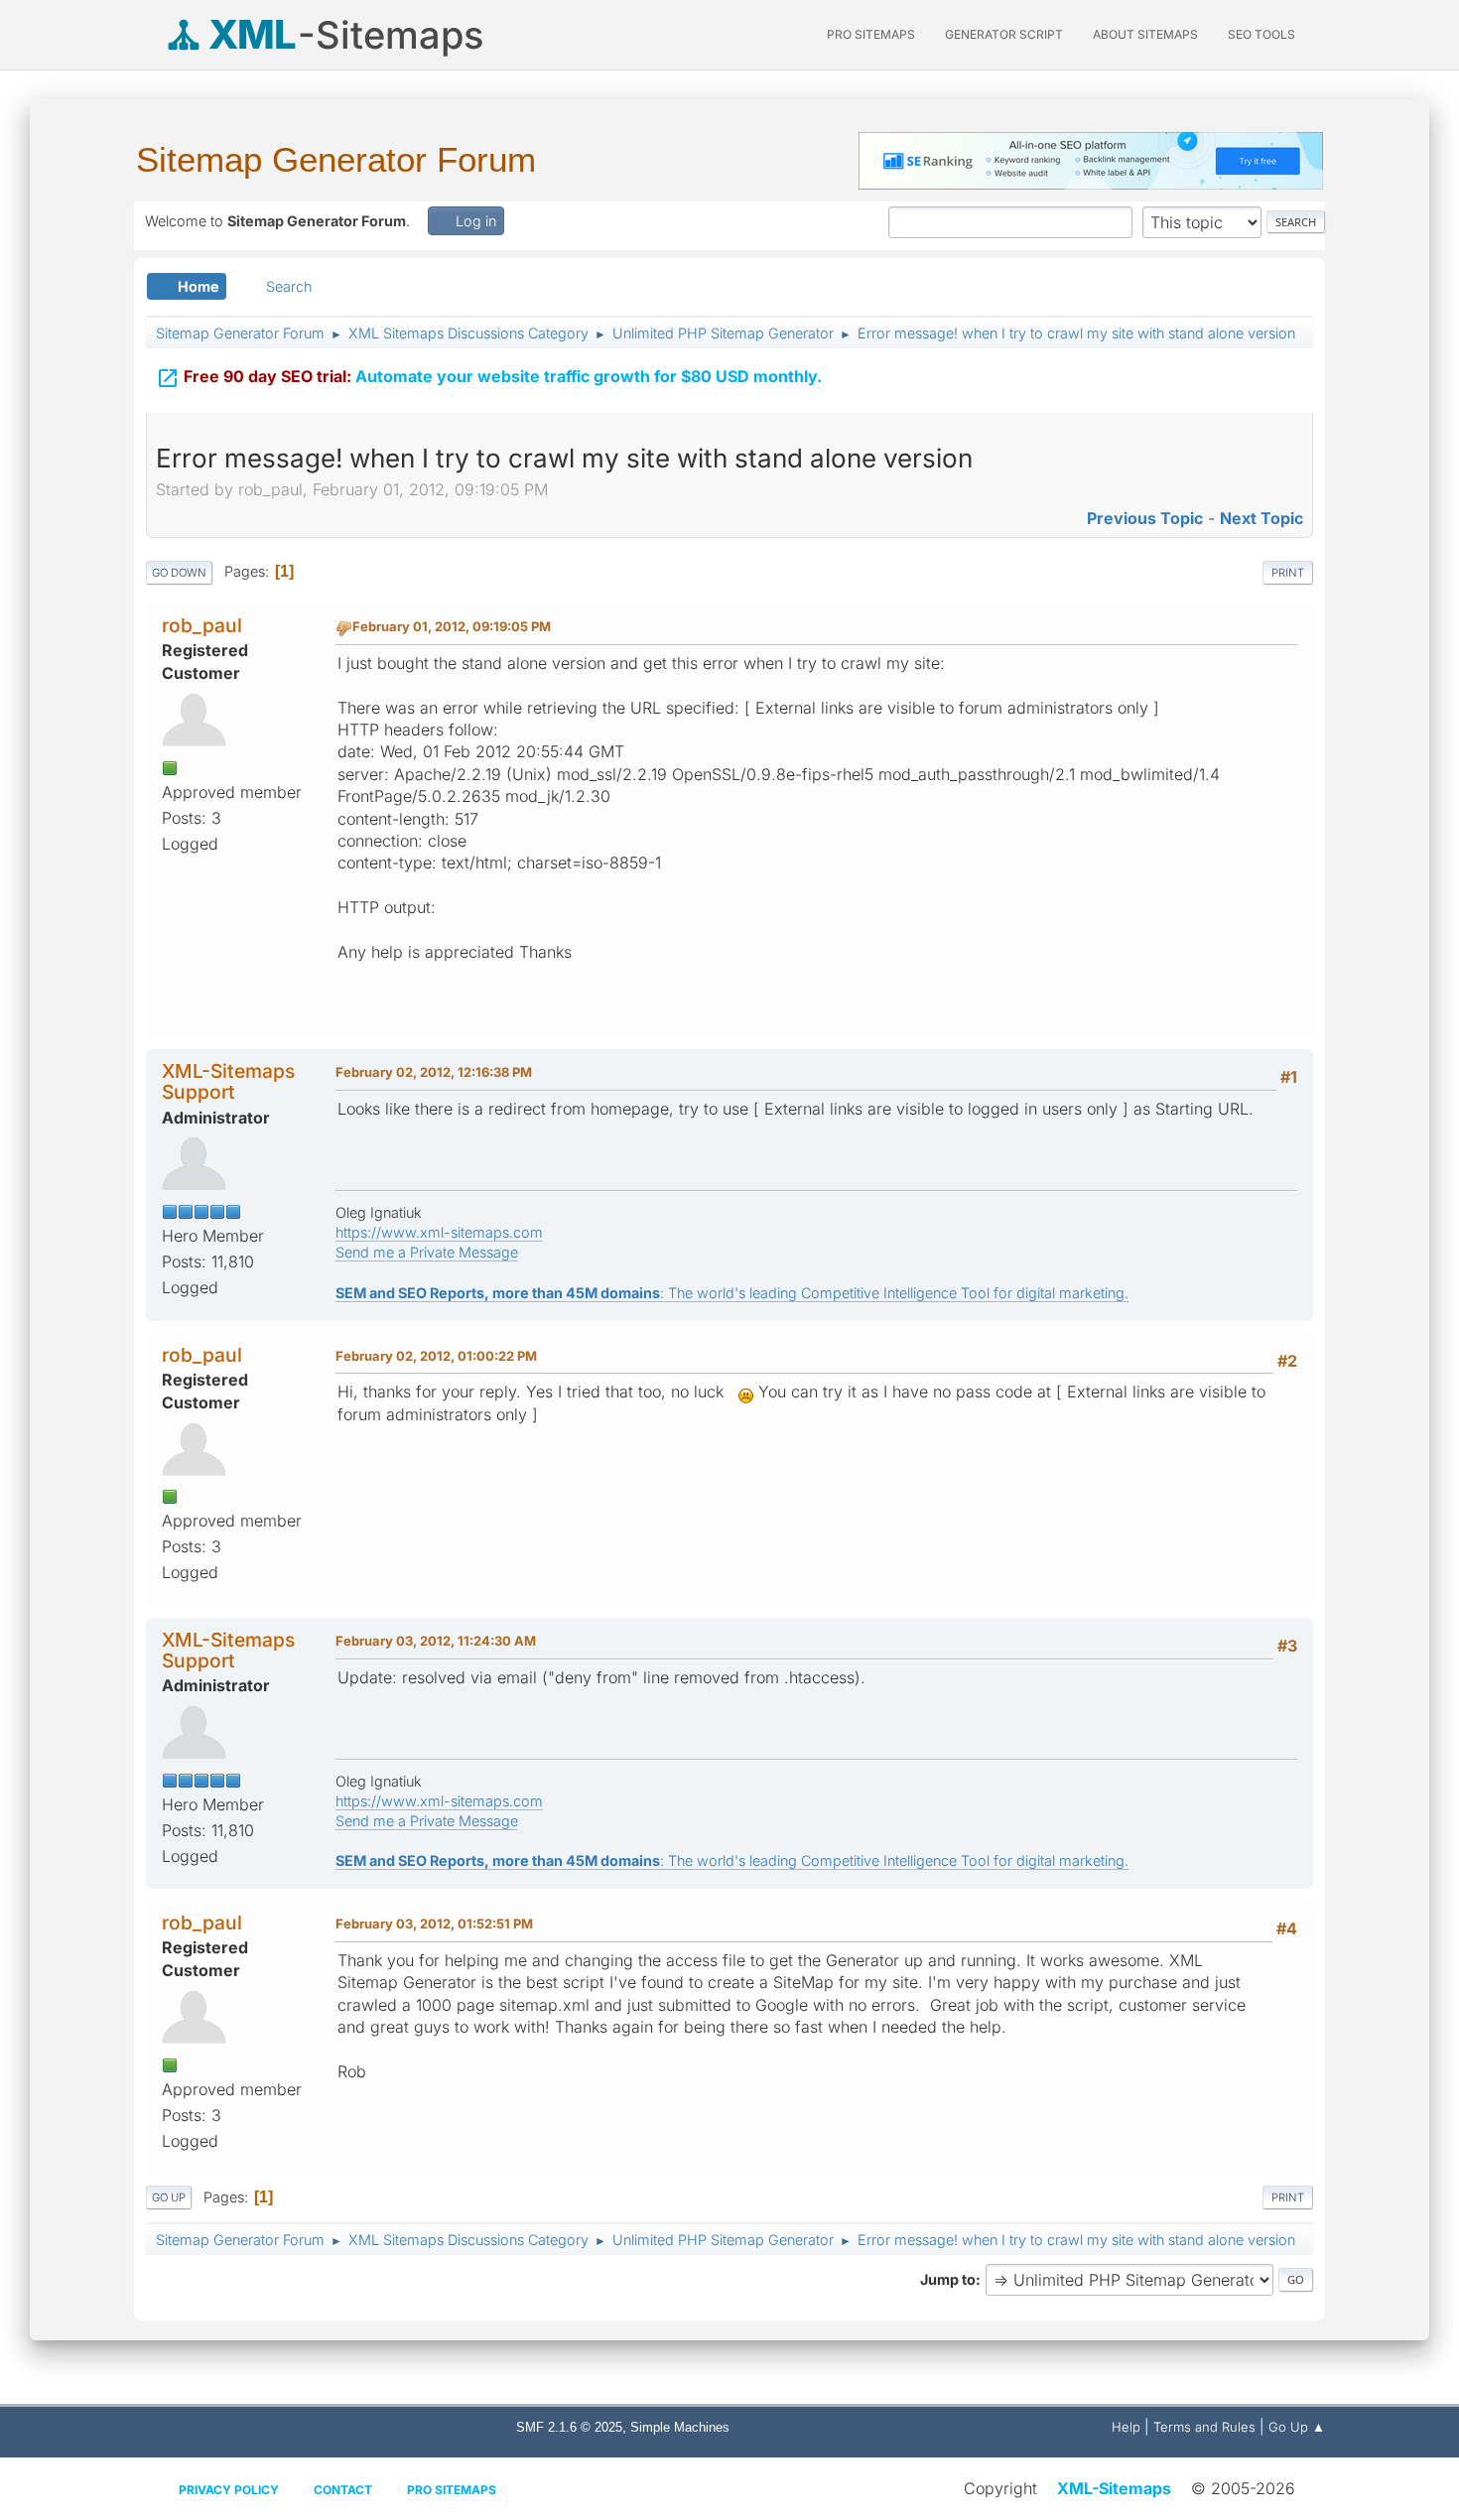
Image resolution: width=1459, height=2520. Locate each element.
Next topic (1261, 518)
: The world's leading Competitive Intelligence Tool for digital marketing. (732, 1293)
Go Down (179, 573)
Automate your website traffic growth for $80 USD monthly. (489, 378)
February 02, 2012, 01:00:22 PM (436, 1356)
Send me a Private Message (427, 1252)
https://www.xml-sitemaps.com (439, 1232)
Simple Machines (680, 2427)
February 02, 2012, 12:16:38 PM (434, 1072)
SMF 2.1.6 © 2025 (569, 2427)
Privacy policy (229, 2490)
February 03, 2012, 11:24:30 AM (436, 1641)
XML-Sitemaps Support (228, 1081)
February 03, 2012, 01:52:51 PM (434, 1923)
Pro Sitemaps (452, 2490)
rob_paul (202, 625)
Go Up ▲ (1297, 2427)
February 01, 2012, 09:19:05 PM (452, 626)
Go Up (169, 2197)
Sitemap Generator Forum (336, 159)
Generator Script (1004, 34)
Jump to (948, 2279)
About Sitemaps (1145, 34)
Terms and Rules (1204, 2427)
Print (1288, 573)
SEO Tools (1261, 34)
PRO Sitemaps (871, 34)
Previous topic (1145, 518)
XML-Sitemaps (1114, 2488)
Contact (343, 2490)
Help (1126, 2427)
